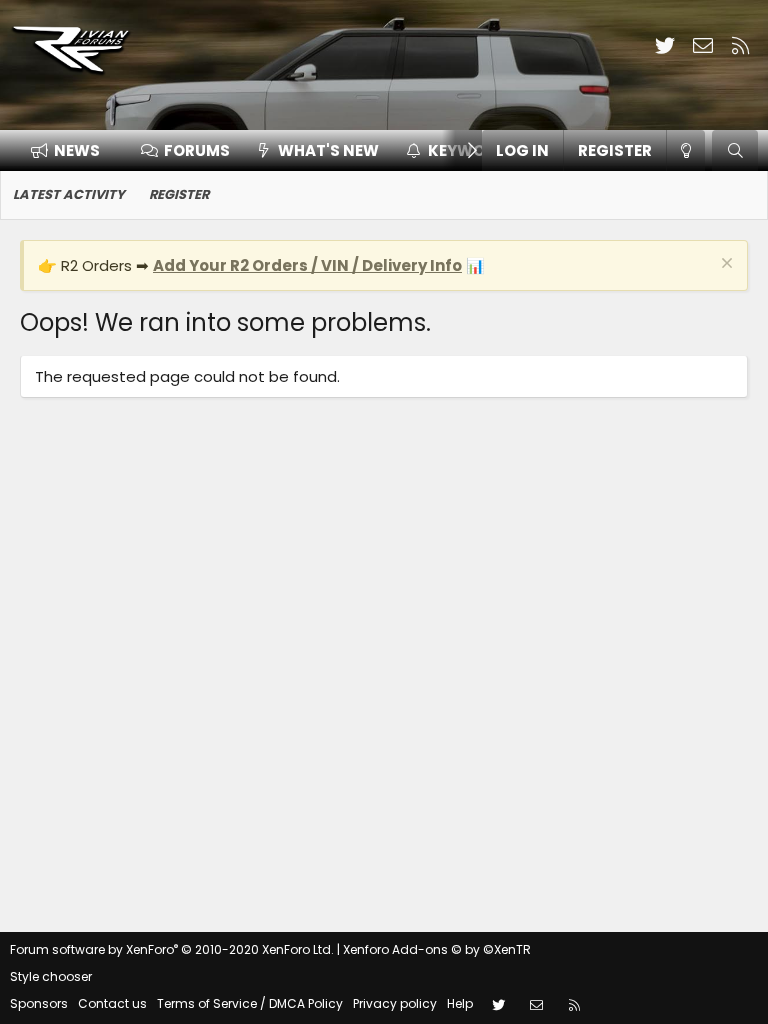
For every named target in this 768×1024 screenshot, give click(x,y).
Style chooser (51, 976)
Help (460, 1003)
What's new (328, 150)
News (77, 150)
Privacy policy (395, 1003)
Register (179, 194)
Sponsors (39, 1003)
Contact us (112, 1003)
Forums (197, 150)
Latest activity (69, 194)
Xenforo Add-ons (437, 949)
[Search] (735, 150)
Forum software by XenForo (172, 949)
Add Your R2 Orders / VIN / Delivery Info (307, 265)
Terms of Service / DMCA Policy (250, 1003)
